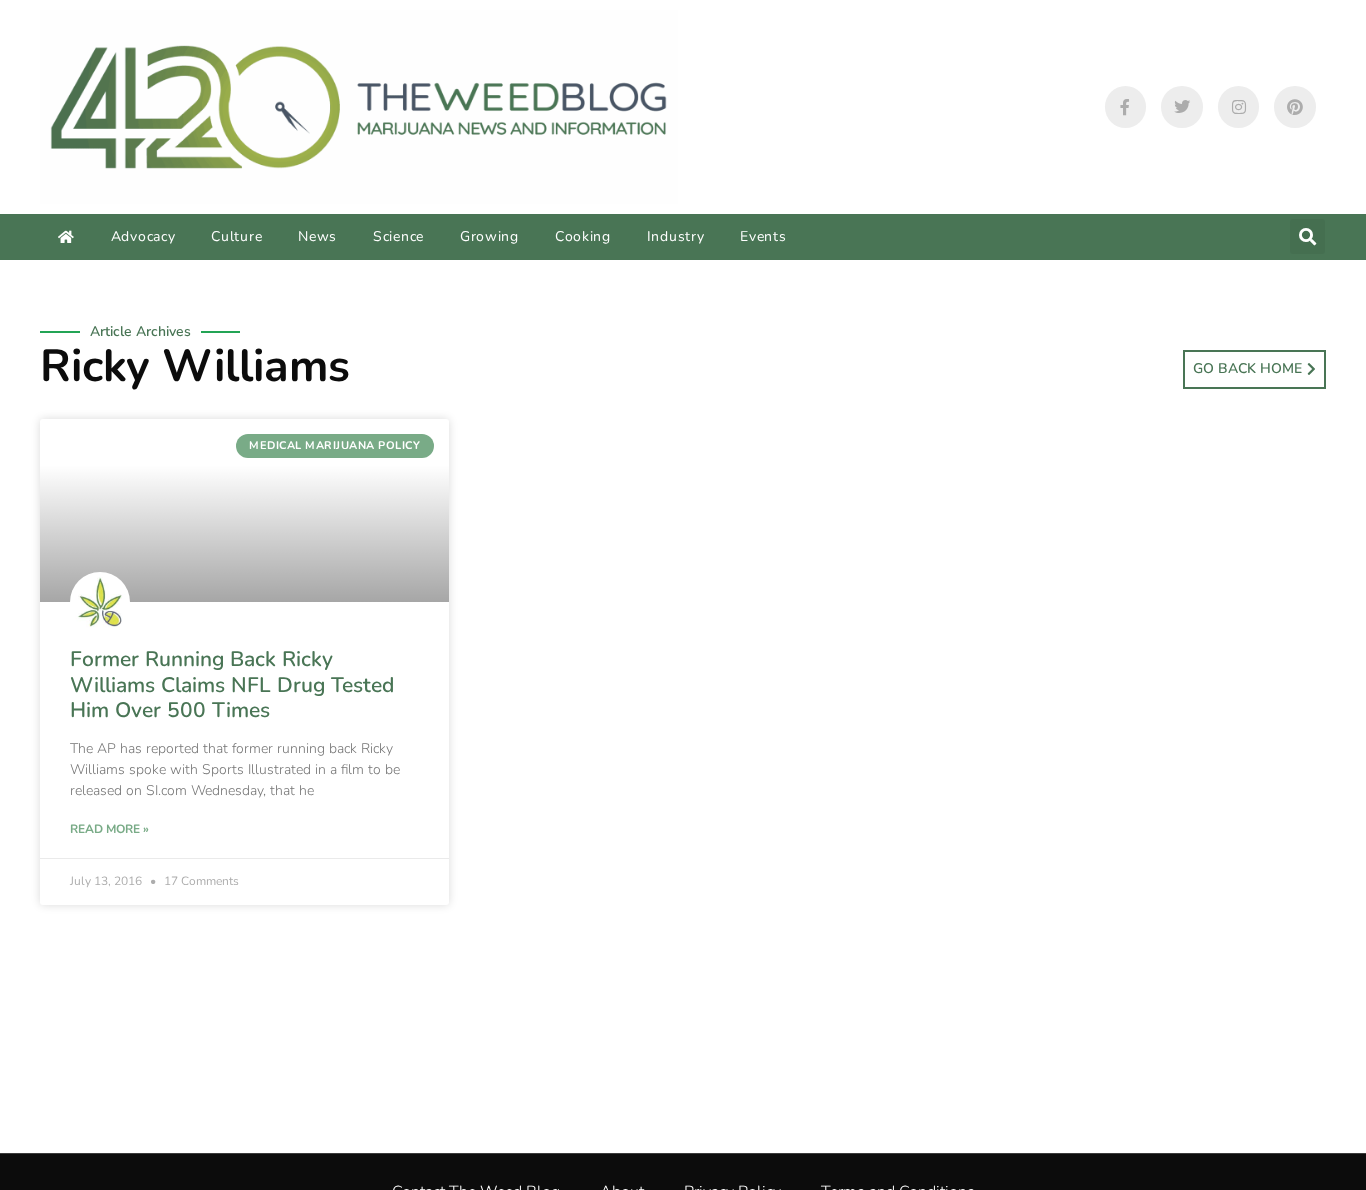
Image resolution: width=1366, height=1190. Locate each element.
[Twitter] (1182, 107)
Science (398, 236)
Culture (236, 236)
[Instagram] (1239, 107)
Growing (489, 236)
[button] (1307, 236)
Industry (676, 236)
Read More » (109, 829)
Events (763, 236)
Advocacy (143, 236)
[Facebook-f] (1126, 107)
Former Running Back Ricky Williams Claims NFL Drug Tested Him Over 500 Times (232, 684)
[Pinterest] (1295, 107)
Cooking (583, 236)
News (317, 236)
